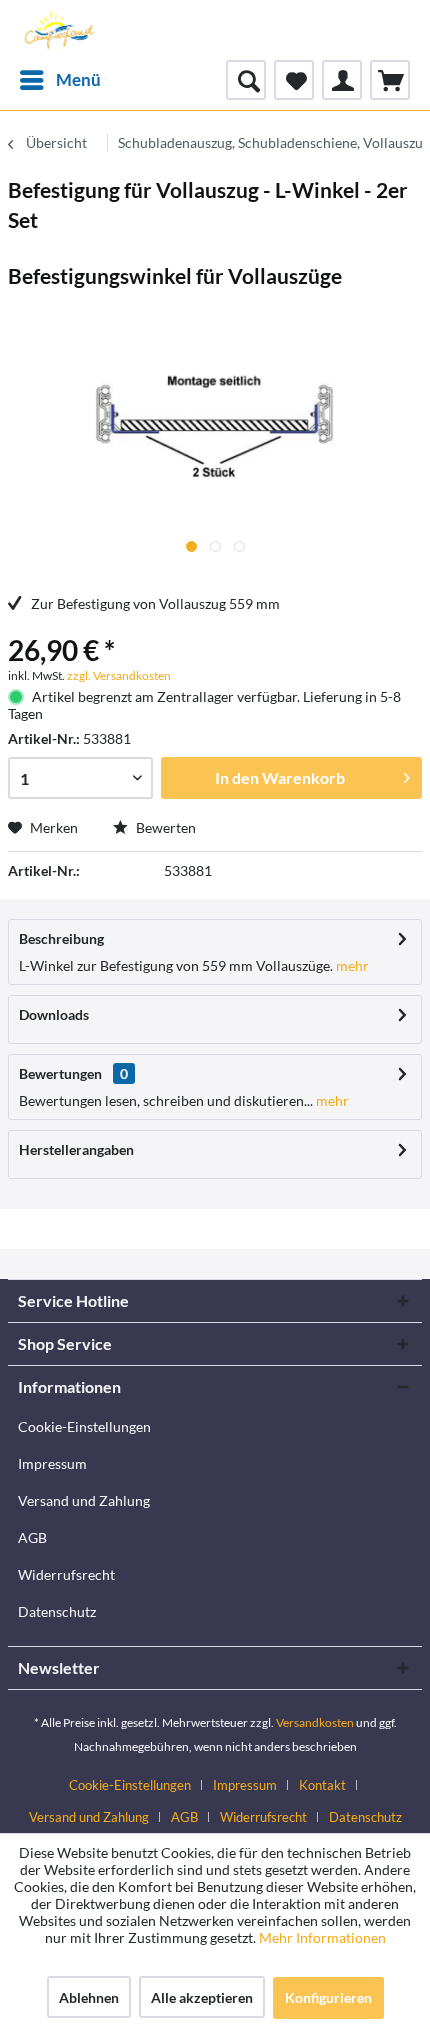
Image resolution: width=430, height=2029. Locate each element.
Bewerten (164, 827)
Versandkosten (315, 1722)
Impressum (52, 1463)
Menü (78, 79)
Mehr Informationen (322, 1937)
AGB (32, 1537)
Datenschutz (57, 1611)
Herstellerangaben (76, 1149)
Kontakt (322, 1785)
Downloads (54, 1014)
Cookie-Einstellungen (84, 1426)
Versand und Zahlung (84, 1500)
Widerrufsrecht (66, 1574)
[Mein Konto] (342, 80)
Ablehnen (89, 1997)
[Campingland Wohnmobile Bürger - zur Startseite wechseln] (58, 30)
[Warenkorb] (390, 80)
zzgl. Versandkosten (119, 675)
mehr (351, 965)
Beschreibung (61, 938)
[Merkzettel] (294, 80)
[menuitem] (59, 80)
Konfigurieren (328, 1997)
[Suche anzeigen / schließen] (246, 80)
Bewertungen (60, 1073)
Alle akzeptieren (202, 1997)
